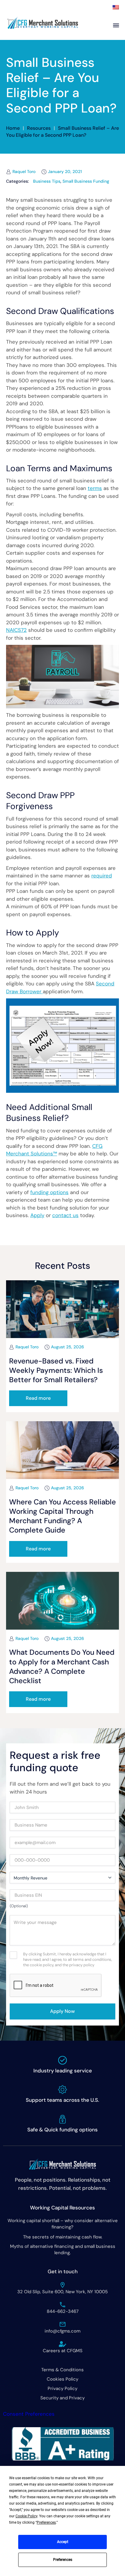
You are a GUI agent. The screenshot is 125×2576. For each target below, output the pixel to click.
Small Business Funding (86, 181)
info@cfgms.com (62, 2331)
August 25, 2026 (68, 1347)
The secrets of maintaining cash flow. (63, 2237)
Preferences (63, 2560)
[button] (38, 1398)
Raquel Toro (24, 171)
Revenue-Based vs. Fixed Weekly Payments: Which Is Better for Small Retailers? (56, 1370)
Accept (63, 2542)
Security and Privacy (62, 2398)
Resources (39, 128)
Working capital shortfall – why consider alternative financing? (63, 2224)
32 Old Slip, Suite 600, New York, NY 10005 (62, 2292)
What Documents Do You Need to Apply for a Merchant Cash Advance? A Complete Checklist (62, 1666)
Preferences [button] (46, 2522)
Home (13, 128)
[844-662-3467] (62, 2305)
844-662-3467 (63, 2311)
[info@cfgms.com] (62, 2324)
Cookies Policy (62, 2379)
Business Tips (47, 181)
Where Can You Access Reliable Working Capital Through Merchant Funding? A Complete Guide (62, 1516)
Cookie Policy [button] (26, 2516)
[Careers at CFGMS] (62, 2344)
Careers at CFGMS (63, 2351)
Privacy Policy (62, 2388)
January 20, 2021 (65, 171)
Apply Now (62, 2011)
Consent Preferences (29, 2414)
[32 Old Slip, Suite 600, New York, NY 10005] (62, 2285)
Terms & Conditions (62, 2370)
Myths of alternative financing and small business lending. (63, 2250)
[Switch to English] (116, 7)
